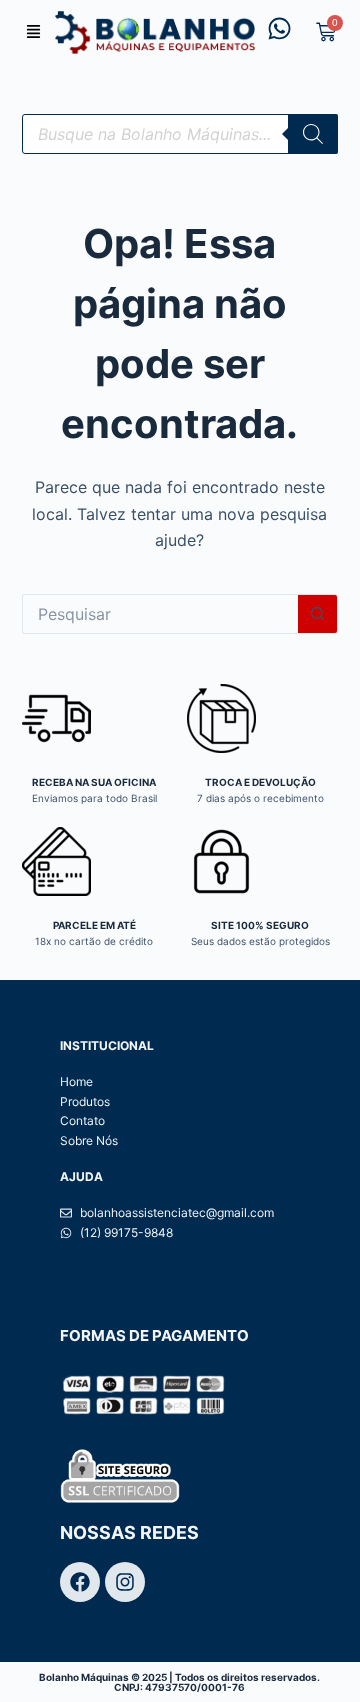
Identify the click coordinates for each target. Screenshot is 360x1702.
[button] (34, 32)
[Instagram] (125, 1582)
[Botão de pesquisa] (318, 614)
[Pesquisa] (313, 134)
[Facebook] (80, 1582)
